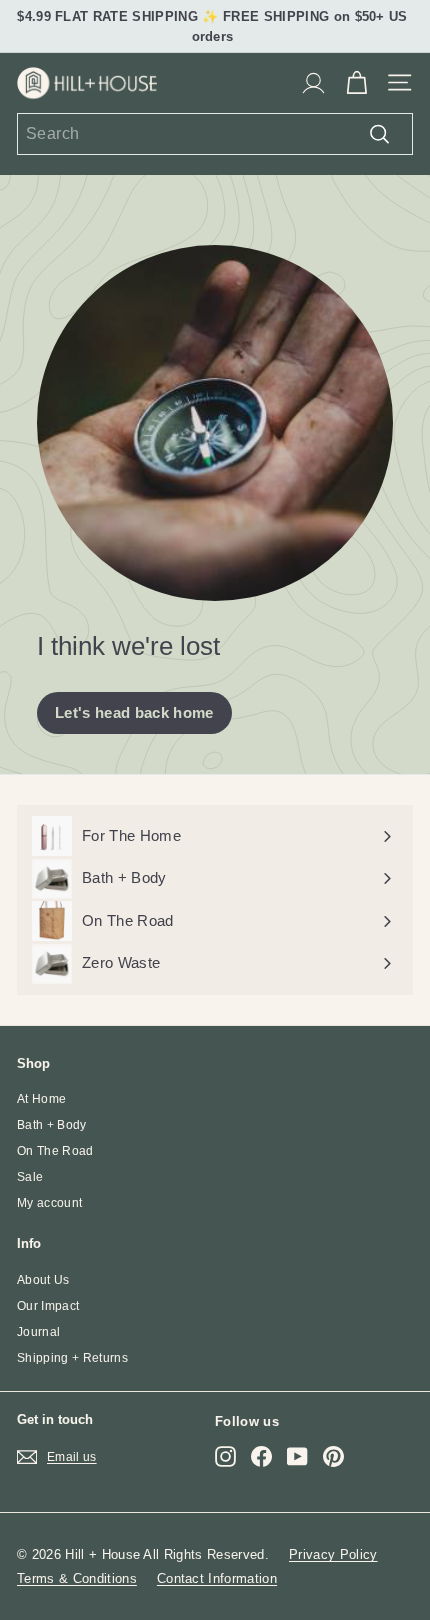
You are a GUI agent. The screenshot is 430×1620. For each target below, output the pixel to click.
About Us (43, 1280)
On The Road (55, 1151)
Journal (38, 1332)
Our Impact (48, 1306)
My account (49, 1203)
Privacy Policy (333, 1554)
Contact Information (217, 1578)
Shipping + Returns (72, 1358)
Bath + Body (52, 1125)
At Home (41, 1099)
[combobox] (215, 134)
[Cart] (356, 83)
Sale (30, 1177)
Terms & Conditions (77, 1578)
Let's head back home (134, 712)
